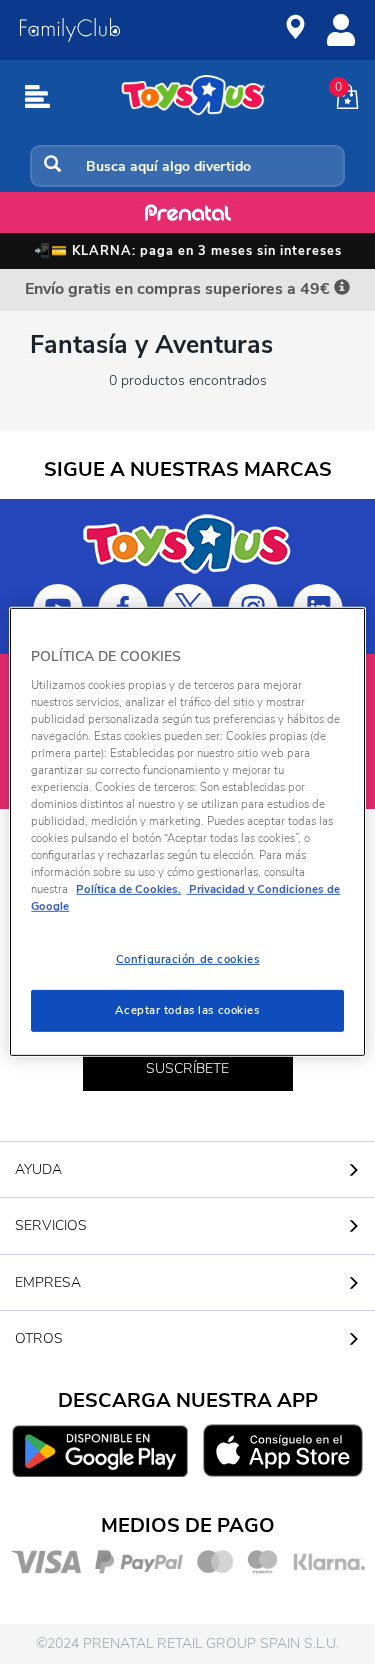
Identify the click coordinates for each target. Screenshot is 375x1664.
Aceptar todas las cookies (187, 1010)
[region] (187, 832)
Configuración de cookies (188, 959)
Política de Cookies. (128, 889)
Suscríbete (187, 1068)
